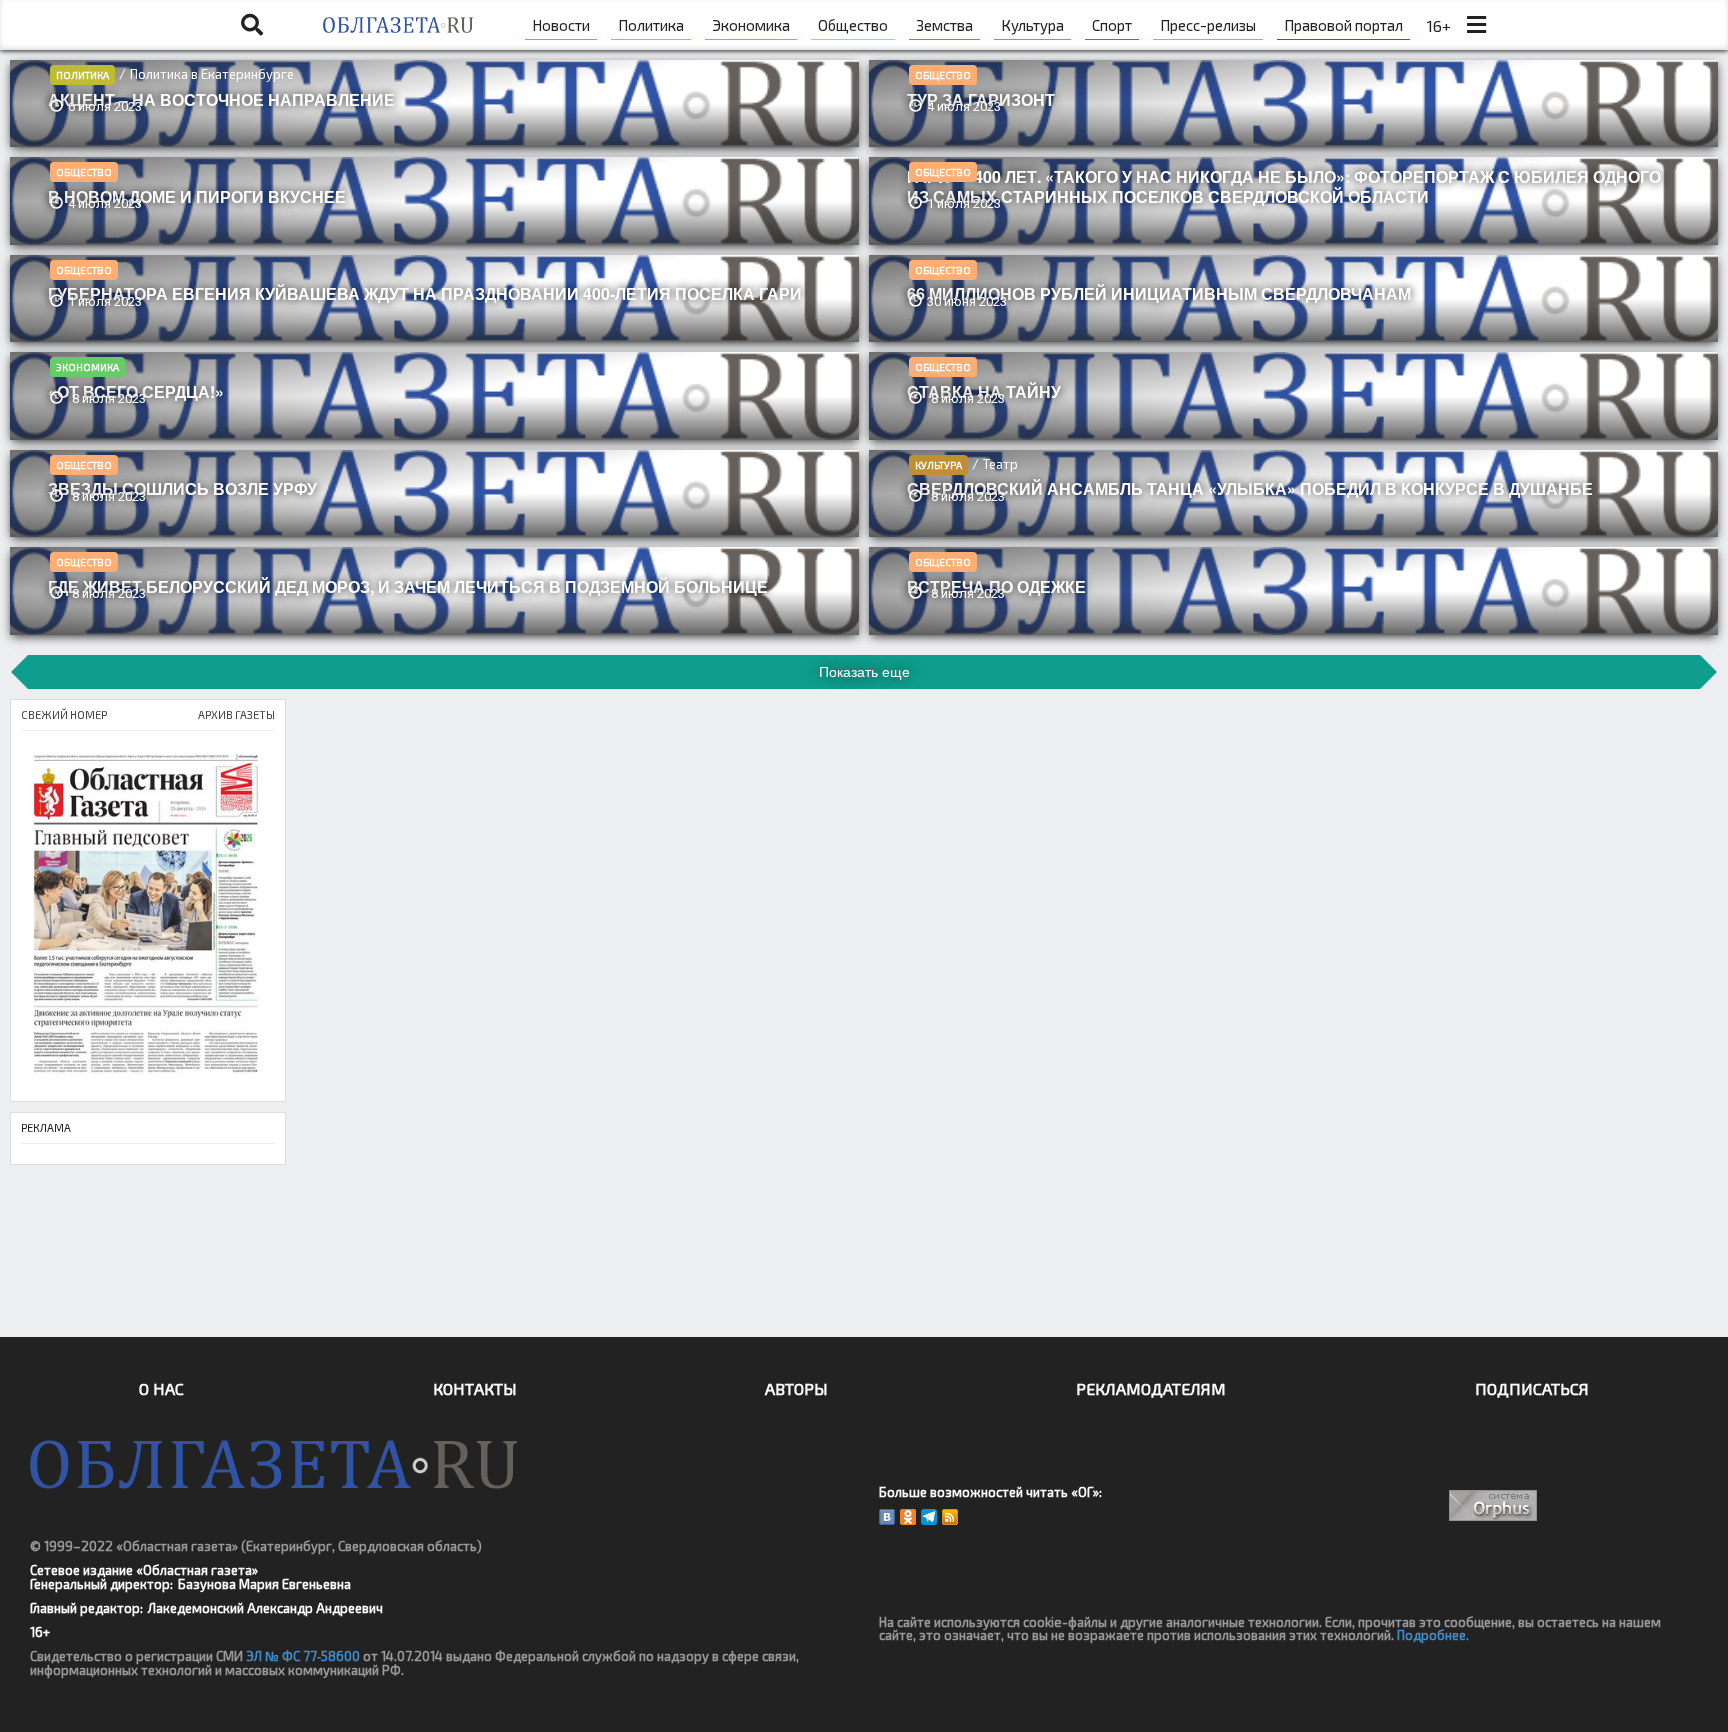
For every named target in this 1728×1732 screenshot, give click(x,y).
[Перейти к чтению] (434, 116)
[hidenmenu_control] (1476, 25)
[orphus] (1494, 1505)
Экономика (87, 367)
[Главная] (397, 25)
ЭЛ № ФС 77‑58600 (303, 1656)
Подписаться (1532, 1388)
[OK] (908, 1517)
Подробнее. (1433, 1635)
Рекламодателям (1151, 1388)
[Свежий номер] (148, 916)
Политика (82, 75)
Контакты (475, 1388)
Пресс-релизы (1208, 25)
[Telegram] (929, 1517)
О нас (161, 1388)
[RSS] (950, 1517)
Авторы (796, 1388)
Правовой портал (1343, 25)
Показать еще (864, 672)
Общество (943, 75)
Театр (1000, 464)
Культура (938, 465)
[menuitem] (561, 25)
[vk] (887, 1517)
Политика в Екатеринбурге (212, 74)
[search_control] (252, 25)
